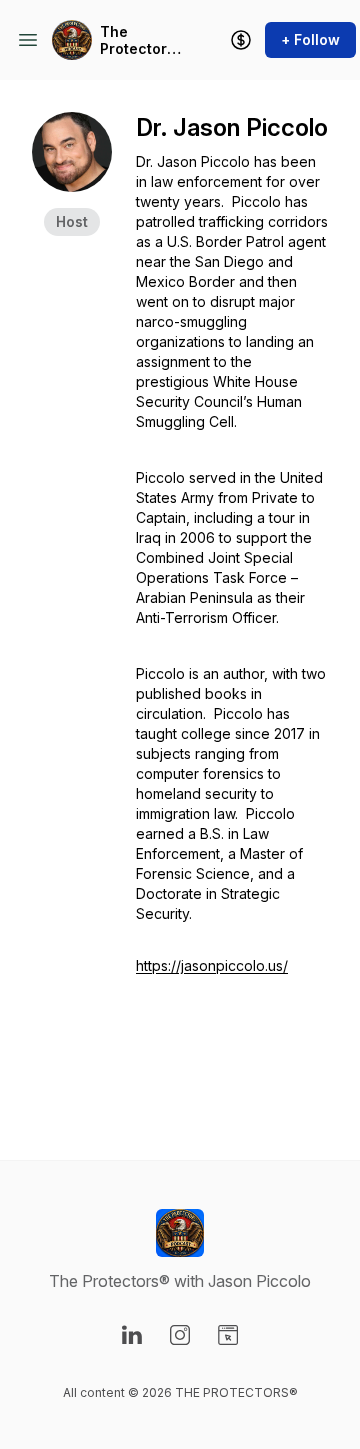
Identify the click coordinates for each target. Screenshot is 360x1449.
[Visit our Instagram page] (180, 1335)
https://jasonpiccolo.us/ (212, 965)
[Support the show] (241, 40)
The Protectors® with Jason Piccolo (142, 40)
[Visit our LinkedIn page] (132, 1335)
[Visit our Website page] (228, 1335)
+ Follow (310, 39)
